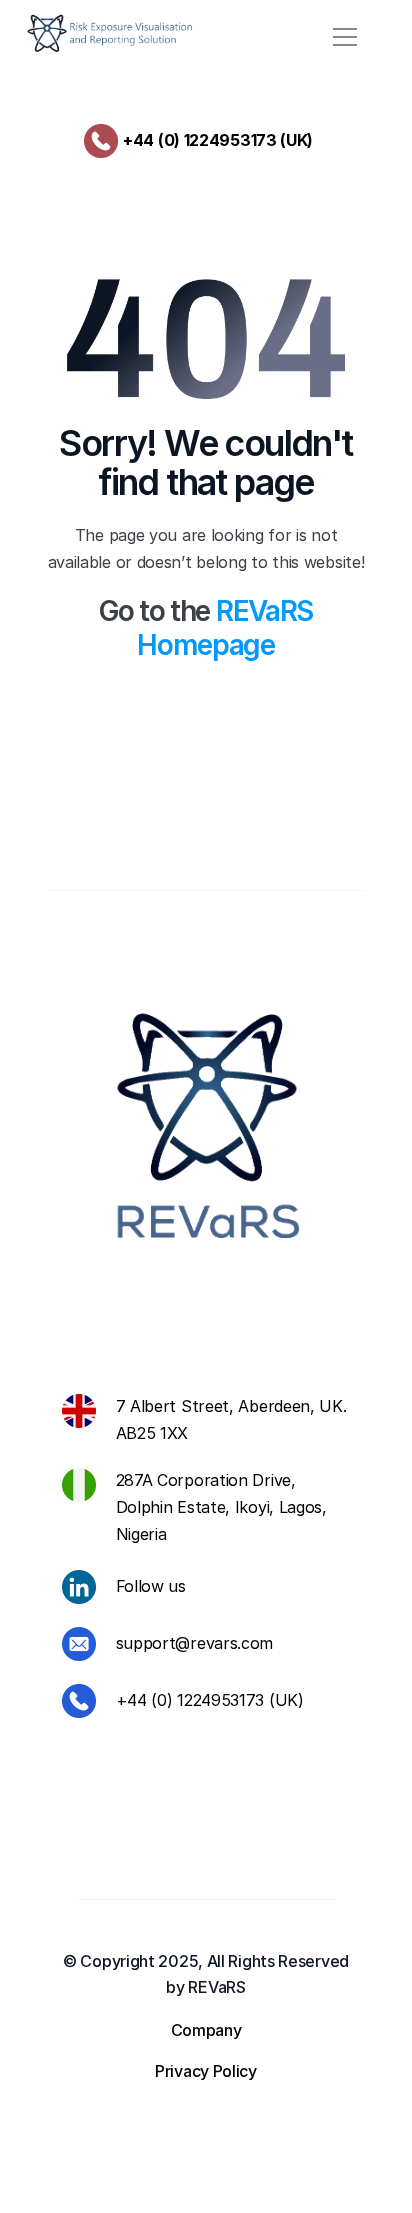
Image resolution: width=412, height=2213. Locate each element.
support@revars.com (195, 1643)
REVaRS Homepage (228, 628)
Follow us (151, 1586)
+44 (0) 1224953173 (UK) (218, 140)
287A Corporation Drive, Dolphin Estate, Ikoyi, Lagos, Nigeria (224, 1507)
